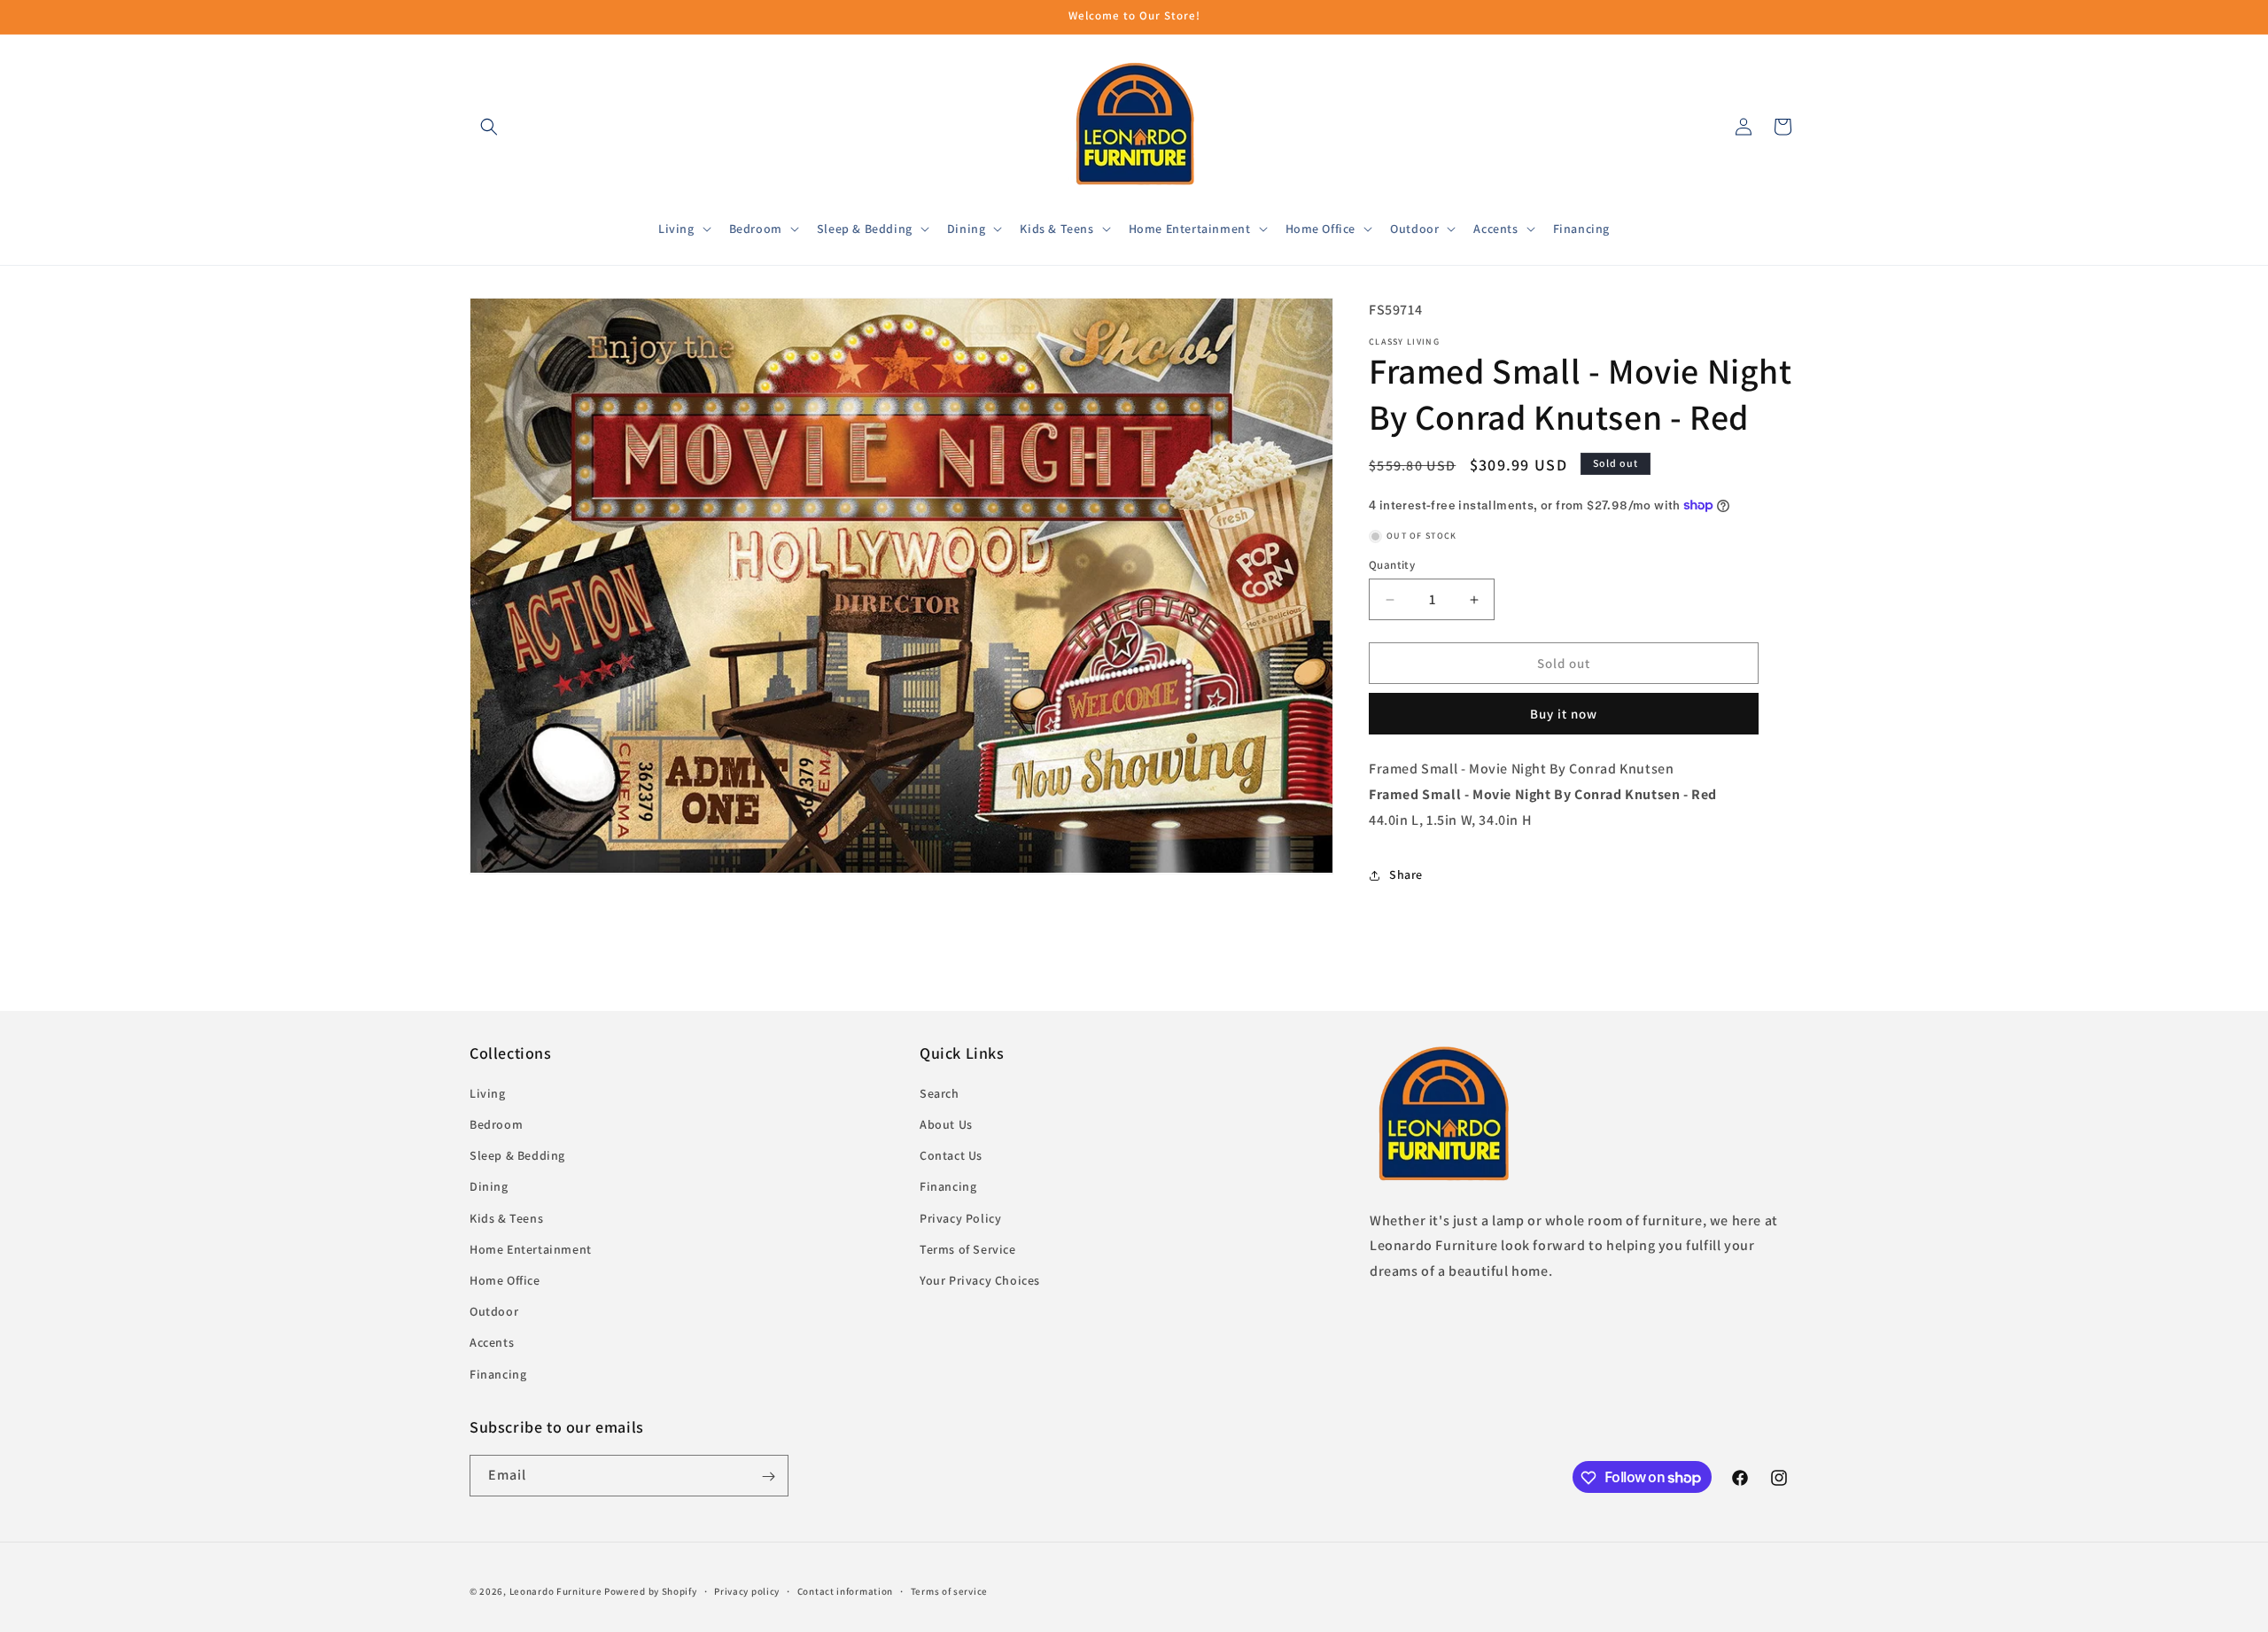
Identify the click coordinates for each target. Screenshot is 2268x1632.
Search (940, 1093)
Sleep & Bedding (517, 1156)
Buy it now (1564, 714)
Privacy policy (747, 1590)
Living (488, 1093)
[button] (489, 127)
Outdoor (494, 1312)
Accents (492, 1343)
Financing (498, 1374)
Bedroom (496, 1125)
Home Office (505, 1280)
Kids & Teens (506, 1218)
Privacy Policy (960, 1218)
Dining (489, 1187)
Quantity (1392, 565)
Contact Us (951, 1156)
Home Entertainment (531, 1249)
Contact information (845, 1590)
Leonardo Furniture (556, 1591)
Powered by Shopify (651, 1591)
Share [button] (1406, 874)
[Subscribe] (768, 1477)
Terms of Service (968, 1249)
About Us (946, 1125)
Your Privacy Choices (980, 1280)
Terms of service (949, 1590)
